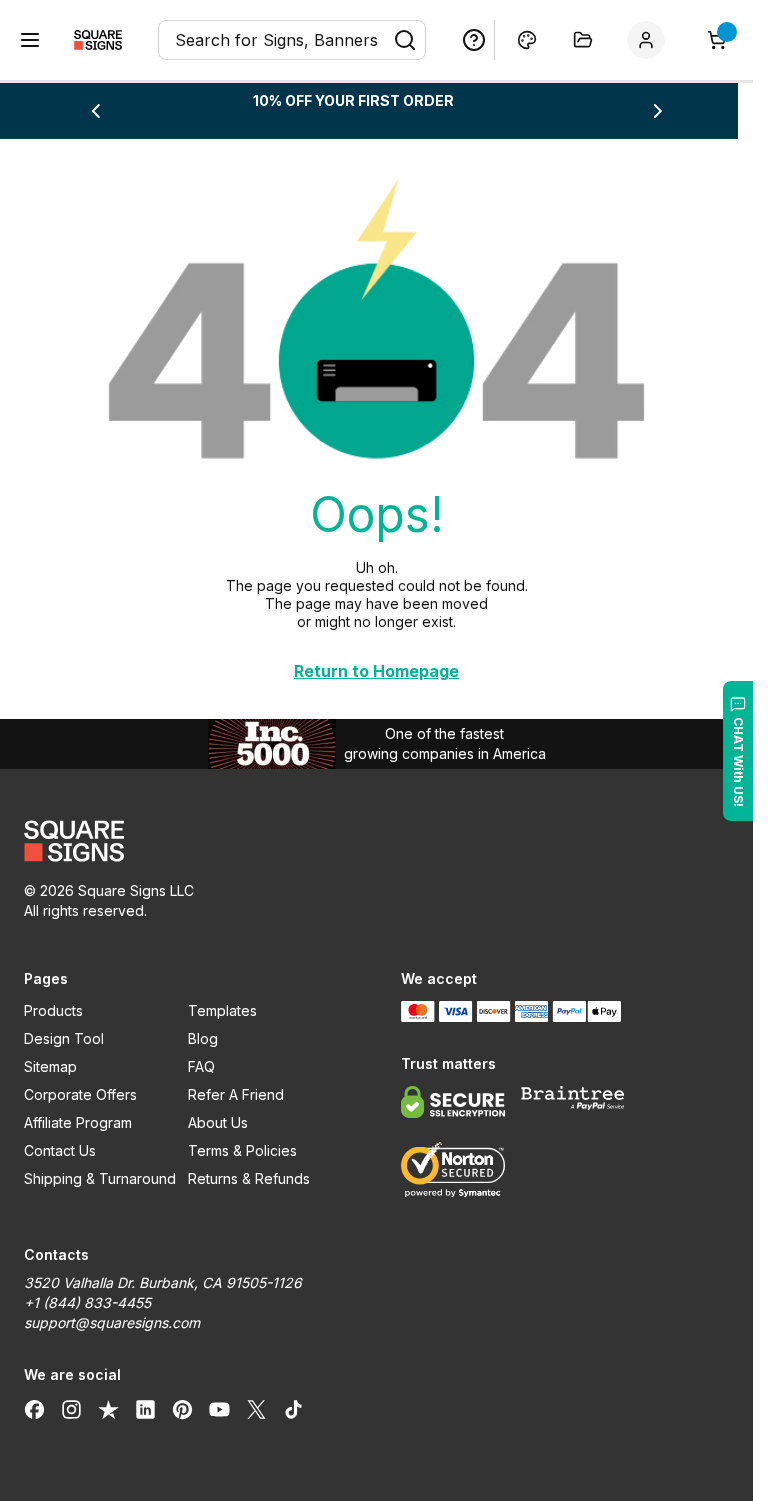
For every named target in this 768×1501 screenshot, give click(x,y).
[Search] (405, 40)
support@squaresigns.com (112, 1322)
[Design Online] (527, 40)
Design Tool (64, 1038)
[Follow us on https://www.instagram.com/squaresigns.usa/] (71, 1409)
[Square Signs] (98, 40)
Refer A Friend (236, 1094)
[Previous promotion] (95, 111)
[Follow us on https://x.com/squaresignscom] (256, 1409)
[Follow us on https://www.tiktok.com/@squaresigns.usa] (293, 1409)
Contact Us (60, 1150)
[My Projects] (583, 40)
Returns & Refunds (249, 1178)
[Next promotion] (658, 111)
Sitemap (50, 1066)
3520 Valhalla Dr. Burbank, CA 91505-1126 (163, 1282)
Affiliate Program (78, 1122)
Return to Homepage (376, 671)
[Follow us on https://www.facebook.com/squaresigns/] (34, 1409)
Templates (222, 1010)
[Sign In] (650, 40)
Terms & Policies (242, 1150)
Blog (203, 1038)
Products (53, 1010)
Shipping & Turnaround (100, 1178)
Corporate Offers (80, 1094)
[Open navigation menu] (30, 40)
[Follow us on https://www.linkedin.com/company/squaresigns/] (145, 1409)
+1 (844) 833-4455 (87, 1302)
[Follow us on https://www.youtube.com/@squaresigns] (219, 1409)
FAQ (201, 1066)
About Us (218, 1122)
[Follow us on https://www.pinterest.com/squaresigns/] (182, 1409)
